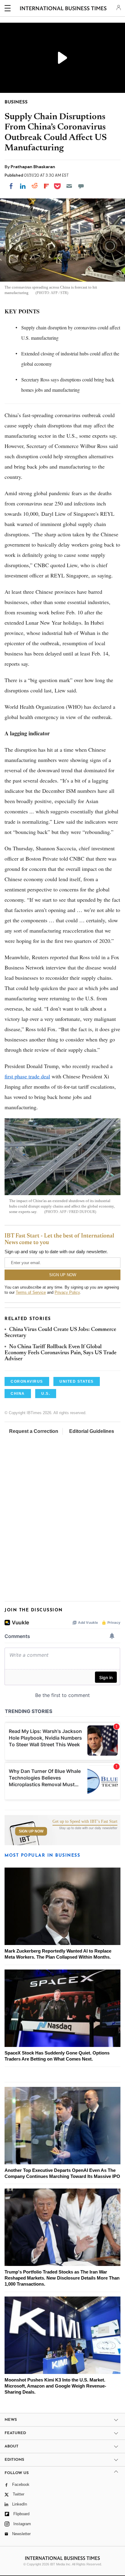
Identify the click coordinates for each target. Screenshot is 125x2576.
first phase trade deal (27, 1076)
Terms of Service (31, 1292)
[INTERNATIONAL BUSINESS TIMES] (63, 9)
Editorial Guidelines (92, 1431)
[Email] (69, 186)
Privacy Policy (67, 1292)
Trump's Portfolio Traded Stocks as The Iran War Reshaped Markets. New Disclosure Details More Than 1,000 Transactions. (62, 2278)
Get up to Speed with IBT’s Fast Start (85, 1822)
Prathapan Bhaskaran (33, 167)
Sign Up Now (31, 1831)
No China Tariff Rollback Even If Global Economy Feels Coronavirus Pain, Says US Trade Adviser (61, 1353)
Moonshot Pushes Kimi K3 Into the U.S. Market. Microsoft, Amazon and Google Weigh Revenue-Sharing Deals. (55, 2386)
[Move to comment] (81, 186)
